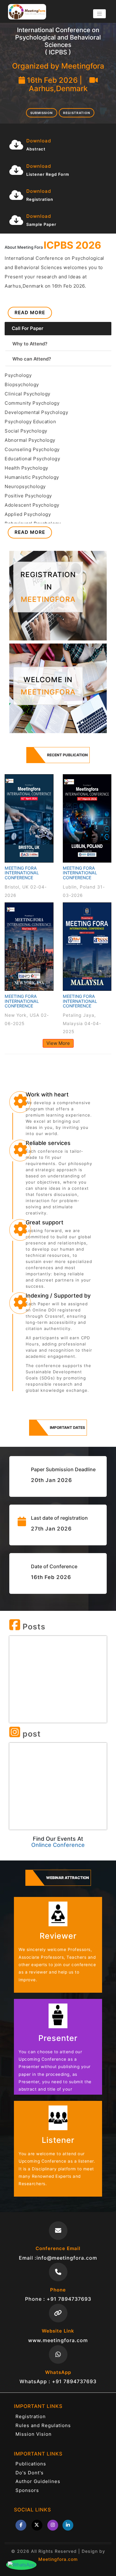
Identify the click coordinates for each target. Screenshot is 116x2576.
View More (58, 1043)
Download (39, 141)
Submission (41, 113)
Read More (30, 312)
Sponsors (27, 2490)
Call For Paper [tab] (28, 328)
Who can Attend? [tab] (32, 359)
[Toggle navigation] (99, 14)
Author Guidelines (38, 2481)
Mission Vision (34, 2434)
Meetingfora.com (58, 2559)
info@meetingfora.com (67, 2258)
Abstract (36, 149)
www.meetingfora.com (58, 2340)
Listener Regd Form (48, 174)
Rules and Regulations (43, 2425)
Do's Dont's (30, 2473)
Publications (31, 2464)
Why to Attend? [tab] (30, 344)
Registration (77, 113)
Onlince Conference (58, 1845)
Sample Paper (41, 224)
